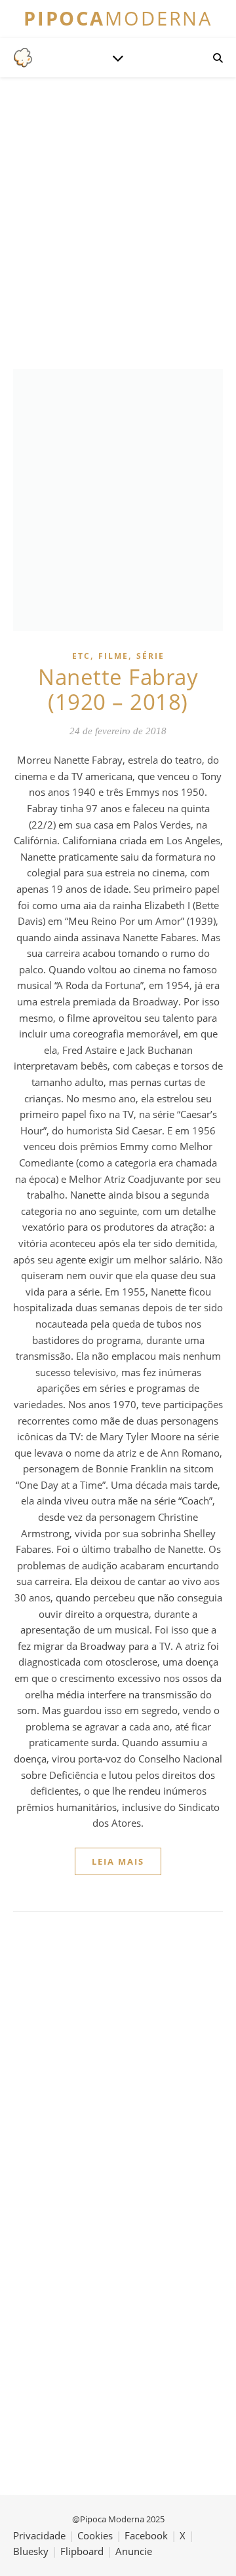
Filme (113, 656)
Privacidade (39, 2535)
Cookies (95, 2535)
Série (150, 656)
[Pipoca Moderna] (23, 58)
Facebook (146, 2535)
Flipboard (82, 2551)
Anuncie (134, 2551)
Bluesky (31, 2551)
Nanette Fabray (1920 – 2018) (118, 689)
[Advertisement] (118, 221)
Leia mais (118, 1861)
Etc (81, 656)
